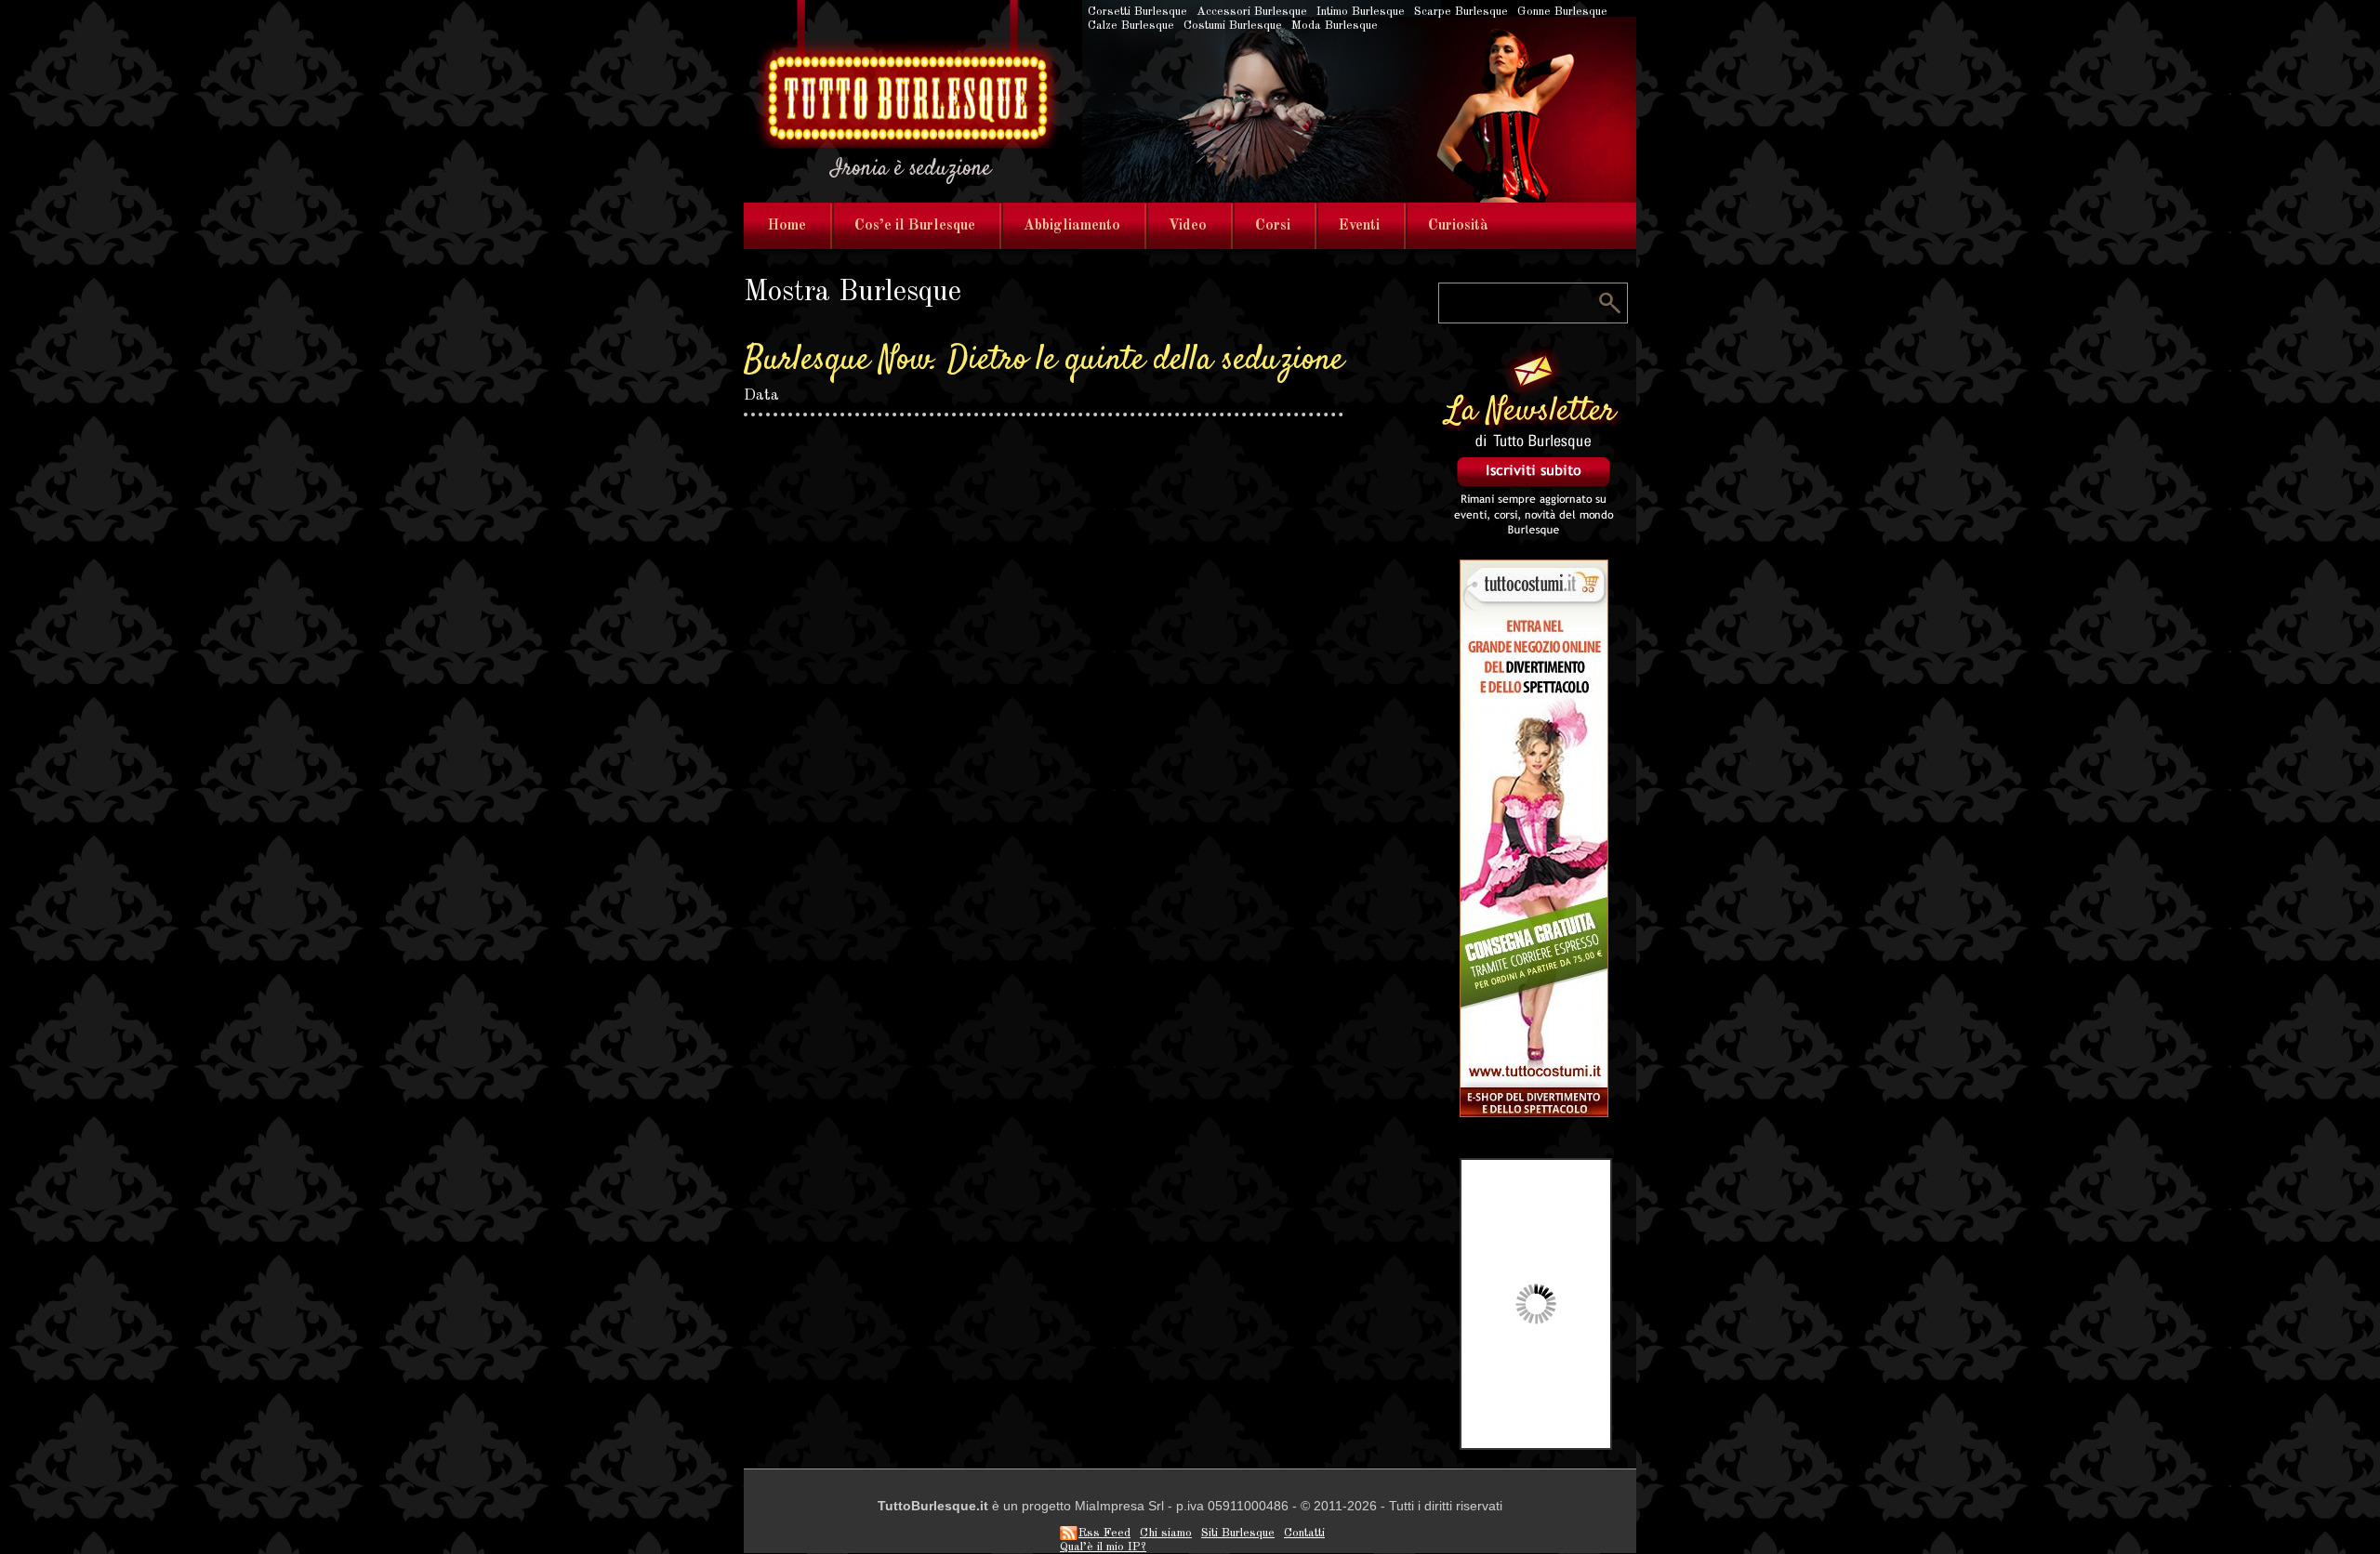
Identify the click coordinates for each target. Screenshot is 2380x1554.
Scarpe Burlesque (1461, 12)
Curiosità (1458, 226)
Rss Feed (1104, 1533)
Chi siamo (1166, 1533)
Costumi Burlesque (1233, 26)
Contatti (1304, 1533)
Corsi (1273, 226)
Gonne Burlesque (1562, 12)
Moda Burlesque (1335, 26)
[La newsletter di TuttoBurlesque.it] (1534, 533)
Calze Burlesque (1131, 26)
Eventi (1359, 226)
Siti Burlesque (1238, 1533)
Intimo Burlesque (1361, 12)
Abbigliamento (1072, 226)
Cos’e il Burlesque (915, 226)
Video (1188, 226)
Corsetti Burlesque (1137, 12)
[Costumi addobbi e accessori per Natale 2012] (1534, 1113)
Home (787, 226)
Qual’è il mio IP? (1103, 1547)
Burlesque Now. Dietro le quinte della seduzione (1044, 361)
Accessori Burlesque (1252, 12)
